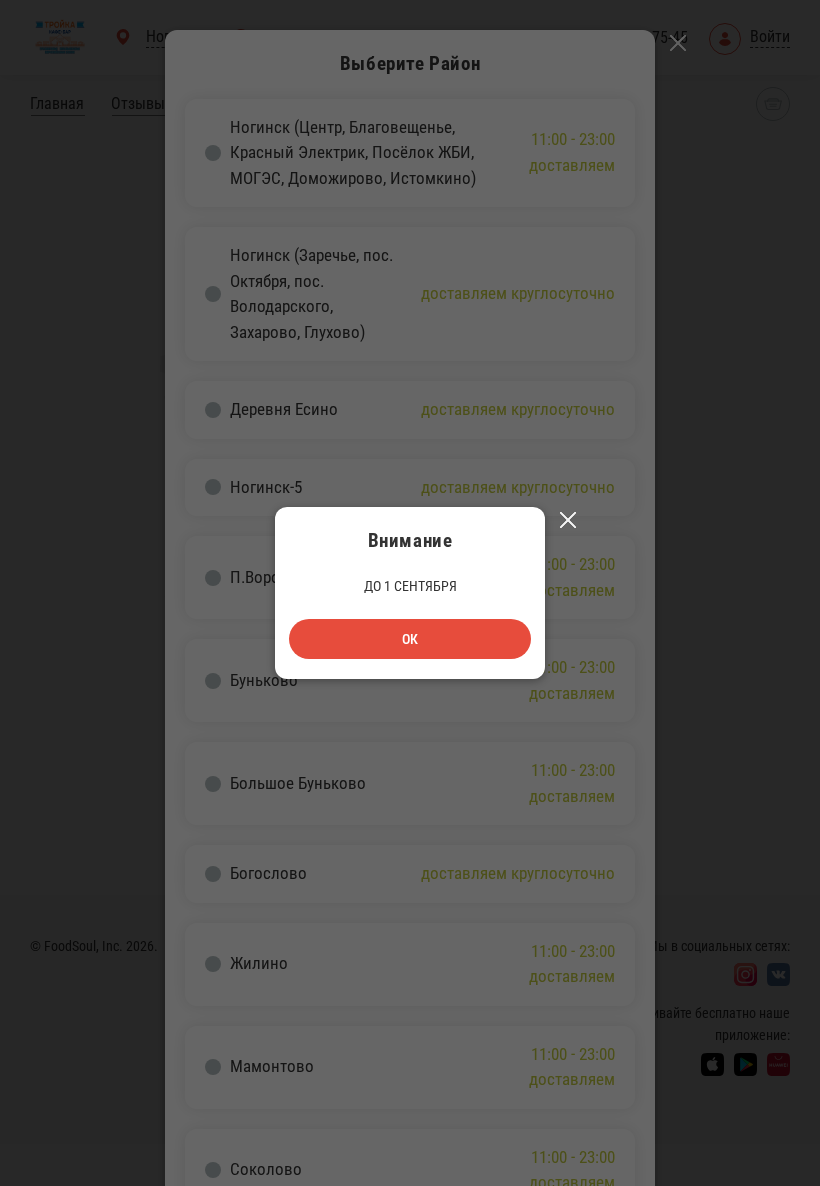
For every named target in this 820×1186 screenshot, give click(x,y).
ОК (410, 639)
